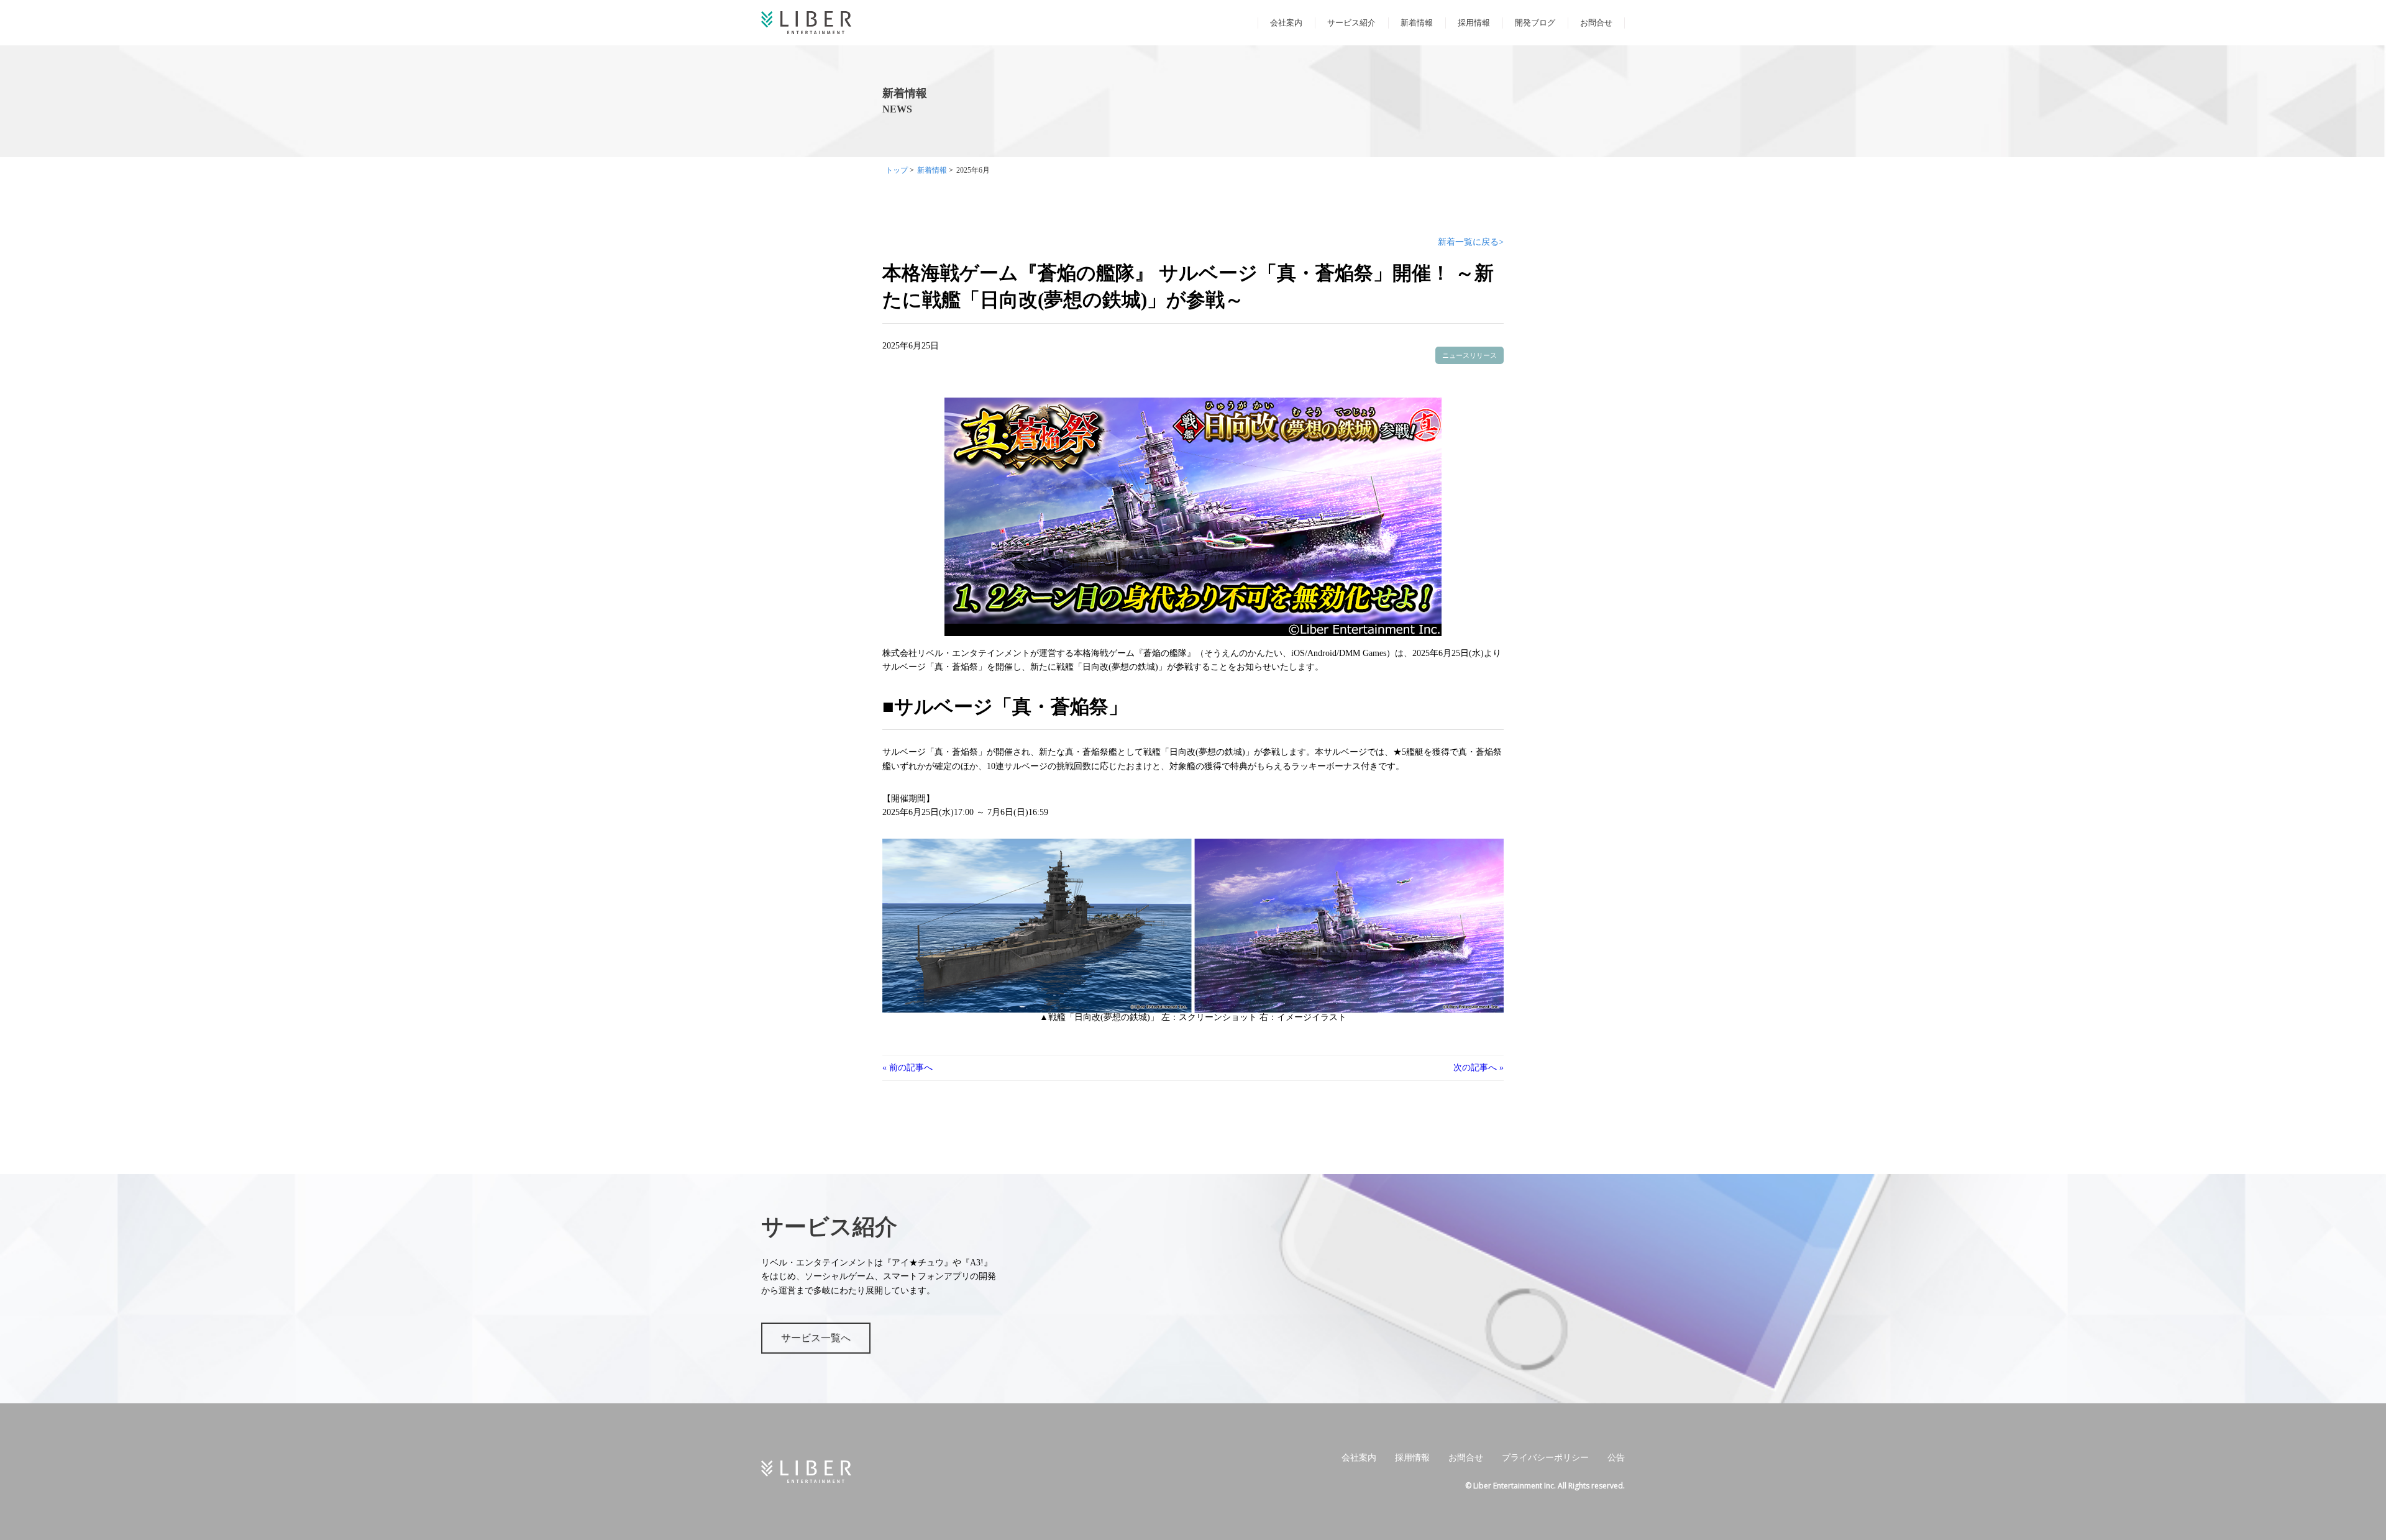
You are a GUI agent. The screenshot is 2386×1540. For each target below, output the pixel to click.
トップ (897, 170)
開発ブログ (1535, 23)
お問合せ (1596, 23)
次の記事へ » (1479, 1068)
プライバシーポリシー (1545, 1458)
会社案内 (1286, 23)
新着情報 (1417, 23)
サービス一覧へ (816, 1338)
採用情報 (1474, 23)
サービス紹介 (1351, 23)
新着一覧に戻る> (1471, 242)
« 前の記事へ (907, 1068)
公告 (1616, 1458)
